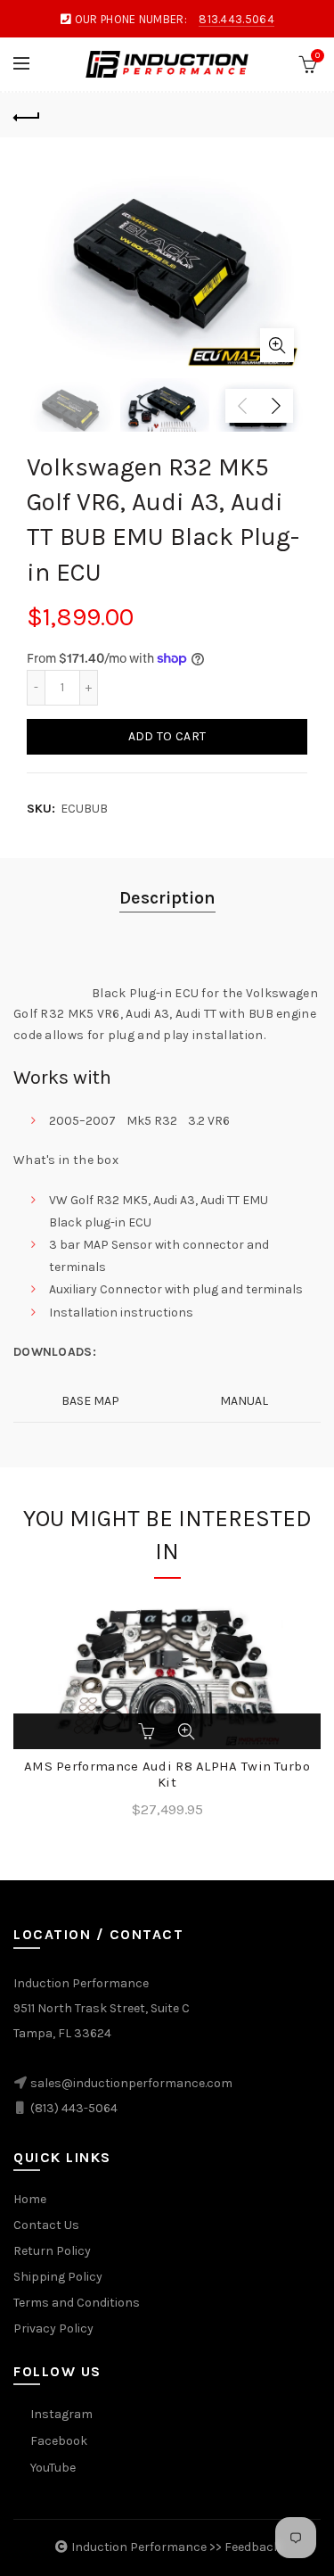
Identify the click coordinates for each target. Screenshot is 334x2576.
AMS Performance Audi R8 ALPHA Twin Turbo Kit (167, 1774)
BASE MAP (90, 1401)
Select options (149, 1731)
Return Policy (52, 2251)
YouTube (53, 2468)
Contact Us (46, 2225)
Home (30, 2199)
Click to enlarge (277, 345)
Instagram (61, 2414)
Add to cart (167, 736)
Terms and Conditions (77, 2303)
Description (167, 898)
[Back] (27, 115)
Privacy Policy (53, 2328)
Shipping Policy (58, 2277)
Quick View (186, 1731)
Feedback (253, 2547)
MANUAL (244, 1401)
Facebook (59, 2441)
